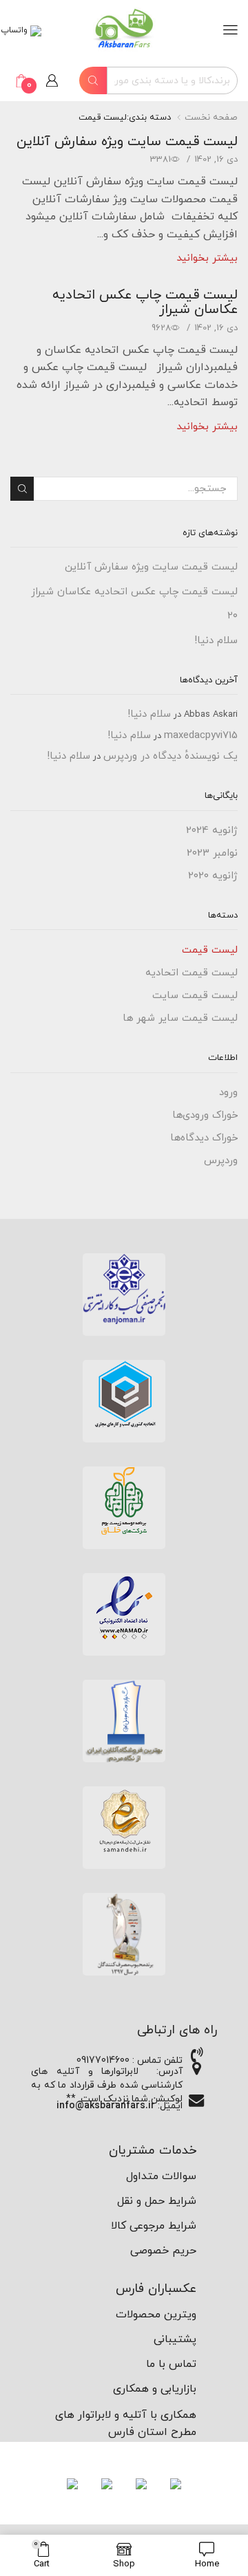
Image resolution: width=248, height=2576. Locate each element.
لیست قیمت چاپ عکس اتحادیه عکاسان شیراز (145, 302)
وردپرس (221, 1161)
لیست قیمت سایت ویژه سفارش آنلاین (127, 142)
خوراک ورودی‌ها (205, 1115)
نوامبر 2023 (212, 853)
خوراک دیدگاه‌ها (204, 1138)
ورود (228, 1093)
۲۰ (232, 616)
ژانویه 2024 (212, 831)
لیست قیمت (210, 950)
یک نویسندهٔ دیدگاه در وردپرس (170, 756)
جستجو (22, 488)
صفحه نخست (211, 118)
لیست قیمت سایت (195, 996)
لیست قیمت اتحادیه (192, 973)
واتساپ (15, 30)
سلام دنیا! (216, 641)
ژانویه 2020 (213, 876)
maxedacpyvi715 (201, 736)
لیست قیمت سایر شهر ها (180, 1018)
